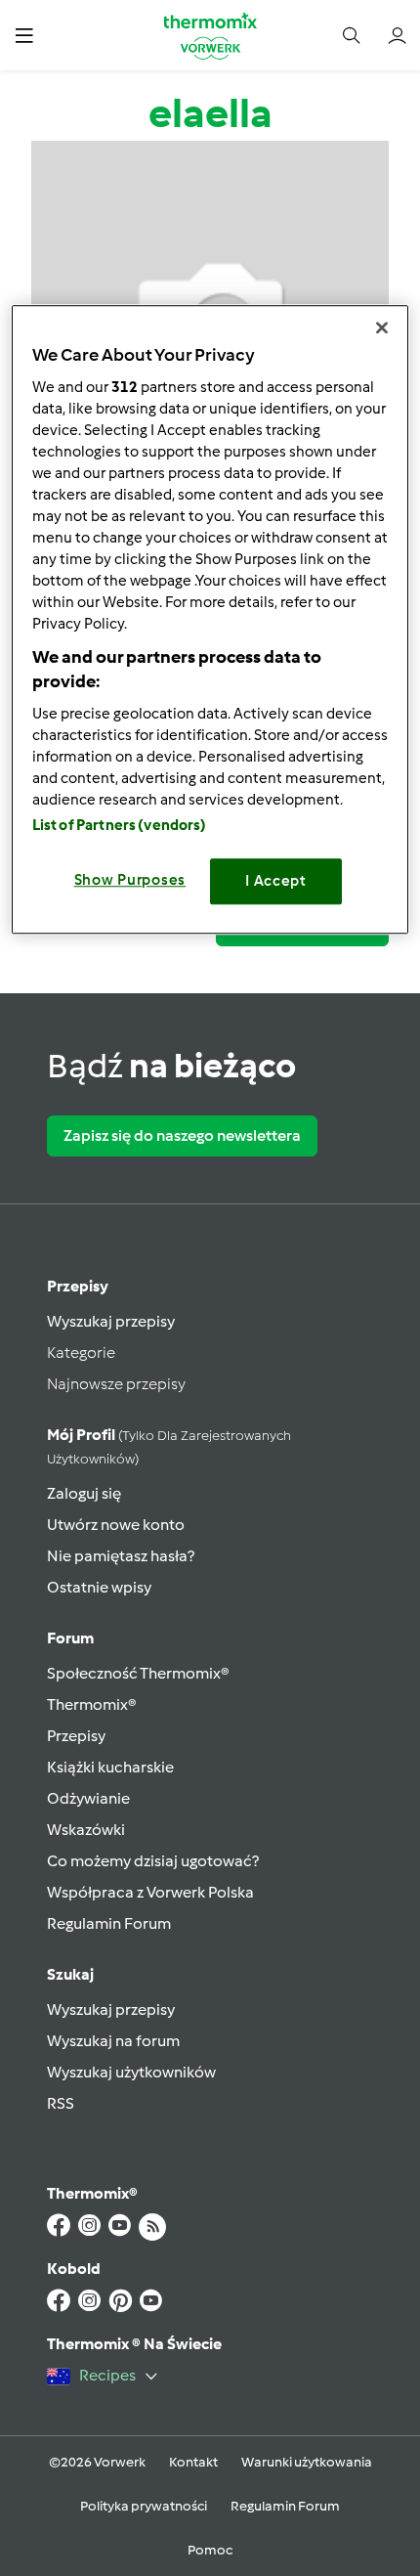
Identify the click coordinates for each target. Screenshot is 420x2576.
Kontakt (193, 2462)
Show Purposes (130, 880)
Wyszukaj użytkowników (131, 2072)
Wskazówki (86, 1830)
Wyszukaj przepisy (111, 1321)
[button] (24, 35)
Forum (70, 1638)
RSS (61, 2103)
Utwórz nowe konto (116, 1525)
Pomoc (210, 2550)
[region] (210, 619)
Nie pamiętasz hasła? (121, 1556)
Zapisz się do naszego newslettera (182, 1135)
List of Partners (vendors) (120, 825)
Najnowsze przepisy (116, 1384)
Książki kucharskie (110, 1767)
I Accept (276, 881)
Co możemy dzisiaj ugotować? (153, 1861)
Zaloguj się (84, 1493)
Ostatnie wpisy (99, 1587)
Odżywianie (88, 1798)
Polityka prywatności (144, 2506)
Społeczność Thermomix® (138, 1673)
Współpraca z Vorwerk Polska (150, 1892)
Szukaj (70, 1974)
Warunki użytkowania (307, 2462)
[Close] (382, 327)
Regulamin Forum (109, 1923)
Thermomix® (92, 1704)
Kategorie (81, 1353)
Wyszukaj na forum (113, 2041)
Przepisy (78, 1286)
